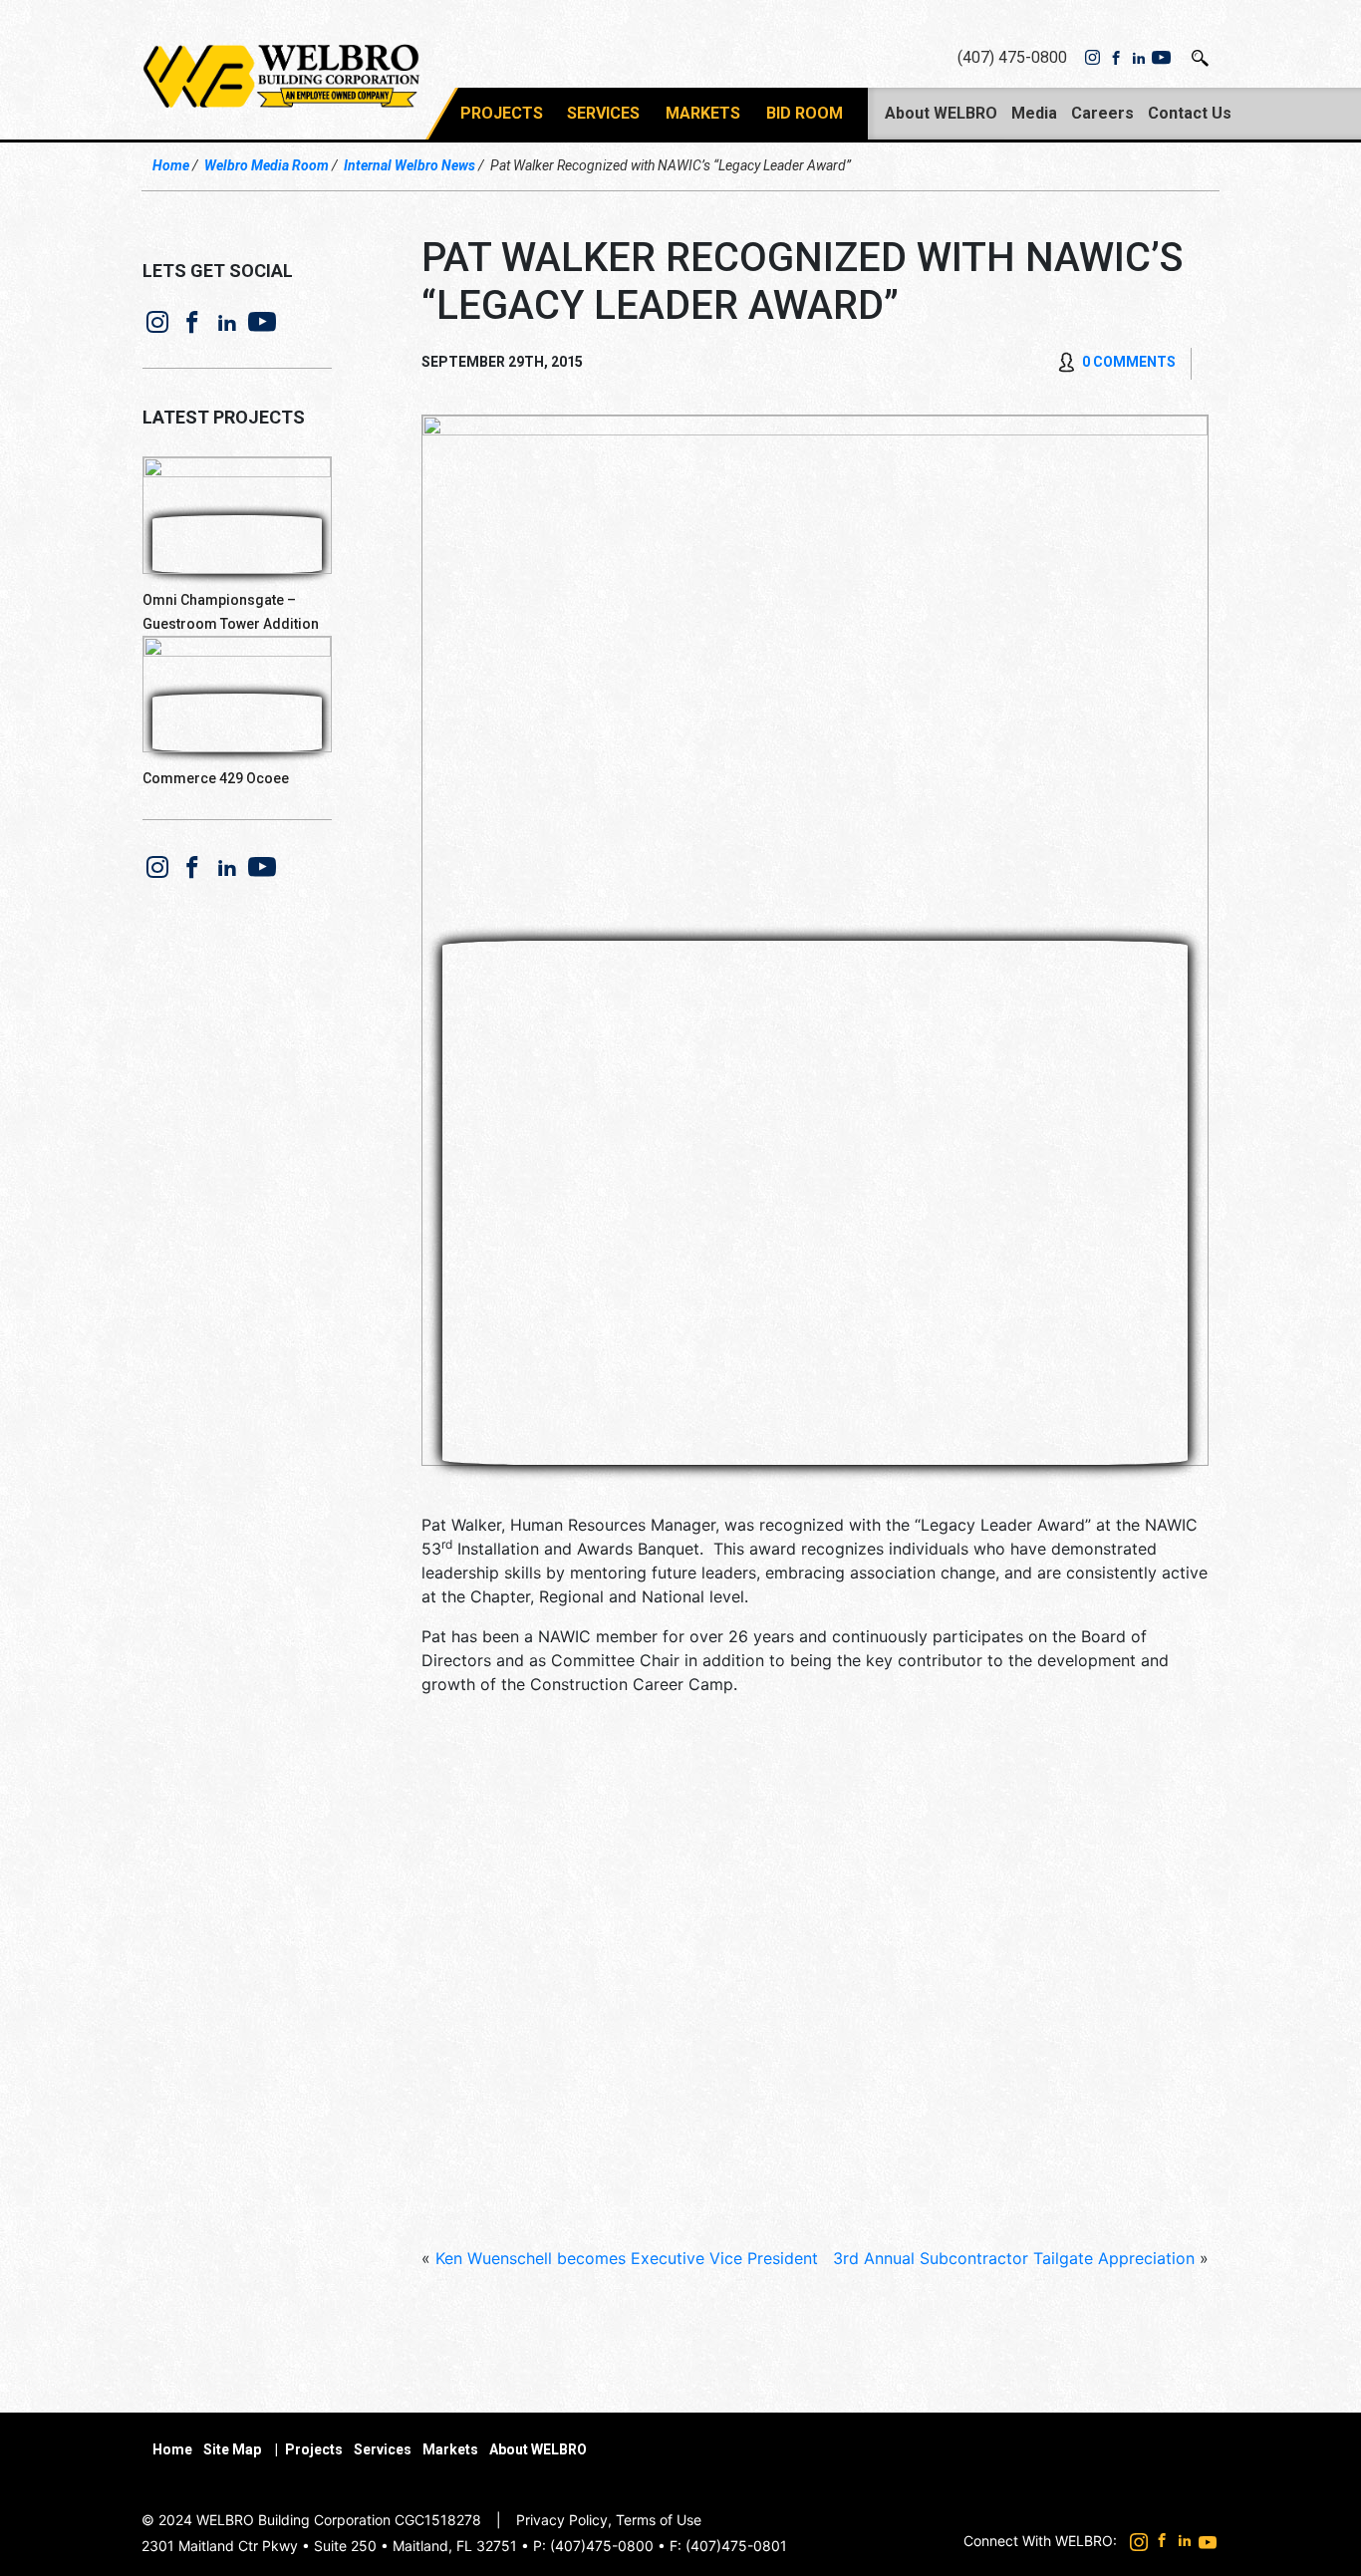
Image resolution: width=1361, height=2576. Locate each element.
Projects (502, 113)
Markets (703, 113)
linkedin (1138, 58)
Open (1201, 58)
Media (1034, 113)
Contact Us (1190, 113)
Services (603, 113)
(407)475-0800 (602, 2546)
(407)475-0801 (736, 2546)
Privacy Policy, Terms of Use (609, 2520)
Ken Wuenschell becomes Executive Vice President (627, 2258)
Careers (1102, 113)
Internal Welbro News (409, 165)
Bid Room (805, 113)
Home (171, 165)
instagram (1092, 58)
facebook (1115, 58)
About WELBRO (941, 113)
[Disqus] (815, 1969)
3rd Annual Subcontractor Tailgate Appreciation (1014, 2258)
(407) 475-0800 (1012, 57)
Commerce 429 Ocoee (216, 778)
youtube (1161, 58)
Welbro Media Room (267, 165)
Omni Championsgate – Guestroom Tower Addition (231, 612)
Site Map (232, 2449)
